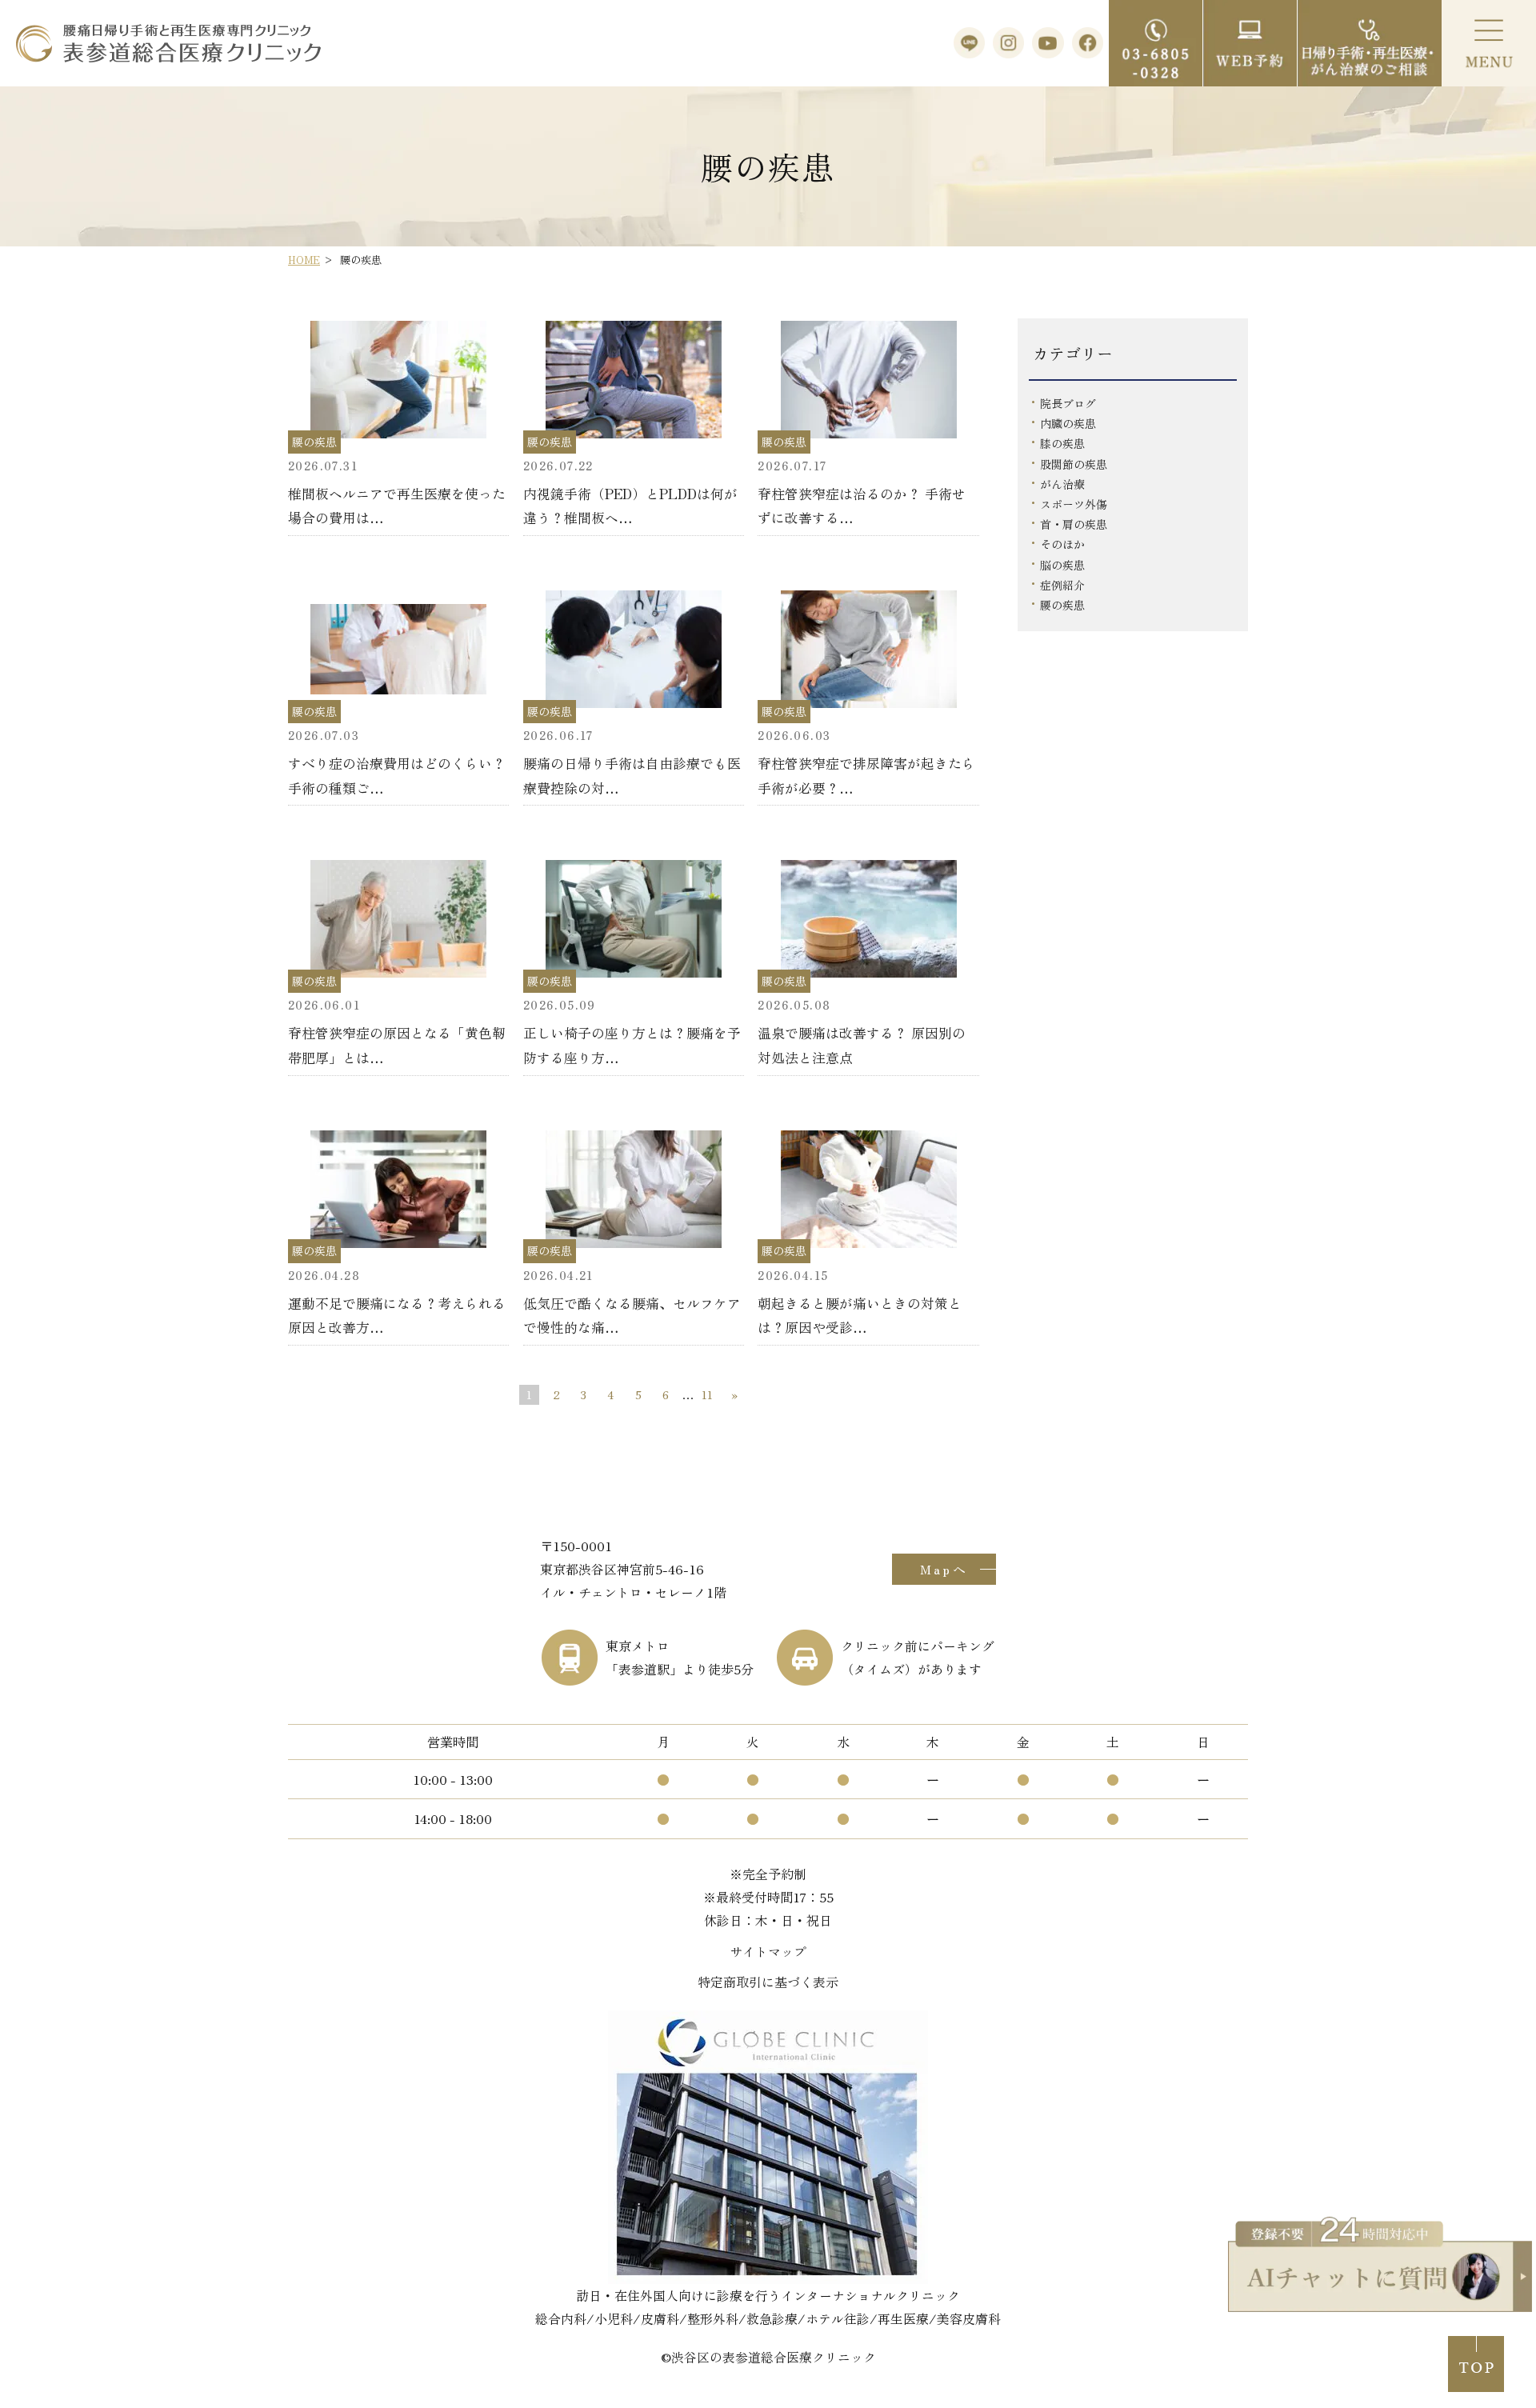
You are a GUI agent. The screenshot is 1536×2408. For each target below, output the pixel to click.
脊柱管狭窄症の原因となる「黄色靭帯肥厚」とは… (397, 1045)
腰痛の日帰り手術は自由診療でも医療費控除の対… (632, 775)
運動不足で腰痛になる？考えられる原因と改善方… (397, 1315)
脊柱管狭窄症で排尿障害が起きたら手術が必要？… (866, 775)
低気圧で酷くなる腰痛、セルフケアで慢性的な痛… (632, 1315)
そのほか (1062, 544)
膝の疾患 (1062, 443)
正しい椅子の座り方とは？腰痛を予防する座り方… (632, 1045)
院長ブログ (1068, 403)
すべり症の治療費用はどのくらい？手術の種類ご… (397, 775)
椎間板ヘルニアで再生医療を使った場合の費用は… (397, 506)
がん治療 (1062, 484)
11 (707, 1394)
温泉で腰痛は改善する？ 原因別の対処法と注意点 (862, 1045)
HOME (304, 260)
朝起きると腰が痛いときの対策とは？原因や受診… (860, 1315)
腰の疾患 (1062, 605)
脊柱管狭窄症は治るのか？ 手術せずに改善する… (862, 506)
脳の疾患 (1062, 565)
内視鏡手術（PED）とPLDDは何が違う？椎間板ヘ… (630, 506)
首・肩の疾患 (1074, 524)
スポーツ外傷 (1074, 504)
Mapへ (944, 1569)
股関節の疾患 (1074, 464)
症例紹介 (1062, 585)
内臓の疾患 (1068, 423)
